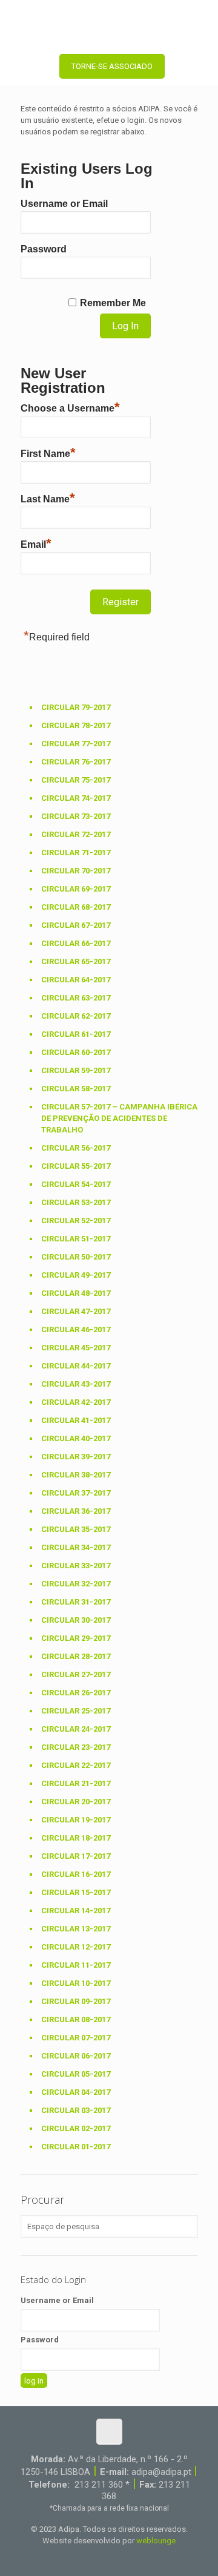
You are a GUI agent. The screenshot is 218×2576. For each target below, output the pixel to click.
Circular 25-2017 (76, 1711)
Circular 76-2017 (76, 762)
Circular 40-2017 (76, 1438)
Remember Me (113, 303)
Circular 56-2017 (76, 1148)
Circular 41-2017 (76, 1420)
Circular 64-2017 (76, 980)
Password (44, 249)
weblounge (156, 2541)
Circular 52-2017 (76, 1221)
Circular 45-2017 (76, 1348)
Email (36, 543)
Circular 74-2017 (76, 798)
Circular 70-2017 (76, 871)
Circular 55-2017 (76, 1166)
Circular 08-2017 (76, 2019)
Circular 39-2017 (76, 1457)
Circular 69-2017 (76, 889)
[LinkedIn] (117, 2558)
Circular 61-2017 (76, 1034)
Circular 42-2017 (76, 1402)
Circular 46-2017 (76, 1329)
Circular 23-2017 (76, 1747)
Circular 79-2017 (76, 707)
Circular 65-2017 (76, 961)
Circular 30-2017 (76, 1620)
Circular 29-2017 (76, 1638)
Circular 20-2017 (76, 1802)
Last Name (48, 498)
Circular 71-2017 (76, 853)
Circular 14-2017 (76, 1911)
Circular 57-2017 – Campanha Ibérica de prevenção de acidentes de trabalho (119, 1118)
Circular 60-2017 (76, 1052)
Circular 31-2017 (76, 1602)
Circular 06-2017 (76, 2056)
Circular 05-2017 (76, 2074)
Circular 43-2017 (76, 1384)
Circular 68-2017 (76, 907)
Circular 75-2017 (76, 780)
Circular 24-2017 (76, 1729)
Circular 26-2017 (76, 1693)
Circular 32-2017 (76, 1584)
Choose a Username (70, 407)
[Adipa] (109, 24)
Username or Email (64, 204)
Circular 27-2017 (76, 1674)
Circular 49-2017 (76, 1275)
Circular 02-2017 (76, 2128)
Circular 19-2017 (76, 1820)
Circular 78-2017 (76, 725)
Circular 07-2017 (76, 2038)
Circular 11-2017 (76, 1965)
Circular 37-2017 (76, 1493)
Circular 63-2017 (76, 998)
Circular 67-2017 (76, 925)
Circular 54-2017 (76, 1184)
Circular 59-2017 (76, 1070)
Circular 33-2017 (76, 1566)
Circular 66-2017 (76, 943)
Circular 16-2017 (76, 1874)
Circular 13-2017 (76, 1929)
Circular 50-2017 (76, 1257)
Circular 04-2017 (76, 2092)
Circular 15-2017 (76, 1892)
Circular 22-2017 (76, 1765)
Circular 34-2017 (76, 1547)
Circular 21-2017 (76, 1783)
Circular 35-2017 (76, 1529)
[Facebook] (84, 2558)
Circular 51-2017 (76, 1239)
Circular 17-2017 (76, 1856)
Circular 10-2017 (76, 1983)
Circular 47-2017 (76, 1311)
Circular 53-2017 (76, 1202)
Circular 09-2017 (76, 2001)
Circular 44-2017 (76, 1366)
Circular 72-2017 (76, 834)
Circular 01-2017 (76, 2147)
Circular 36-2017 (76, 1511)
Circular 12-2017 (76, 1947)
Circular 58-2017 (76, 1089)
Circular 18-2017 (76, 1838)
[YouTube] (101, 2558)
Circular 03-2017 (76, 2110)
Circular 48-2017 (76, 1293)
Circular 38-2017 (76, 1475)
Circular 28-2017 (76, 1656)
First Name (48, 452)
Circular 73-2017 (76, 816)
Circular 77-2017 (76, 744)
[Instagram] (134, 2558)
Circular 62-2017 (76, 1016)
